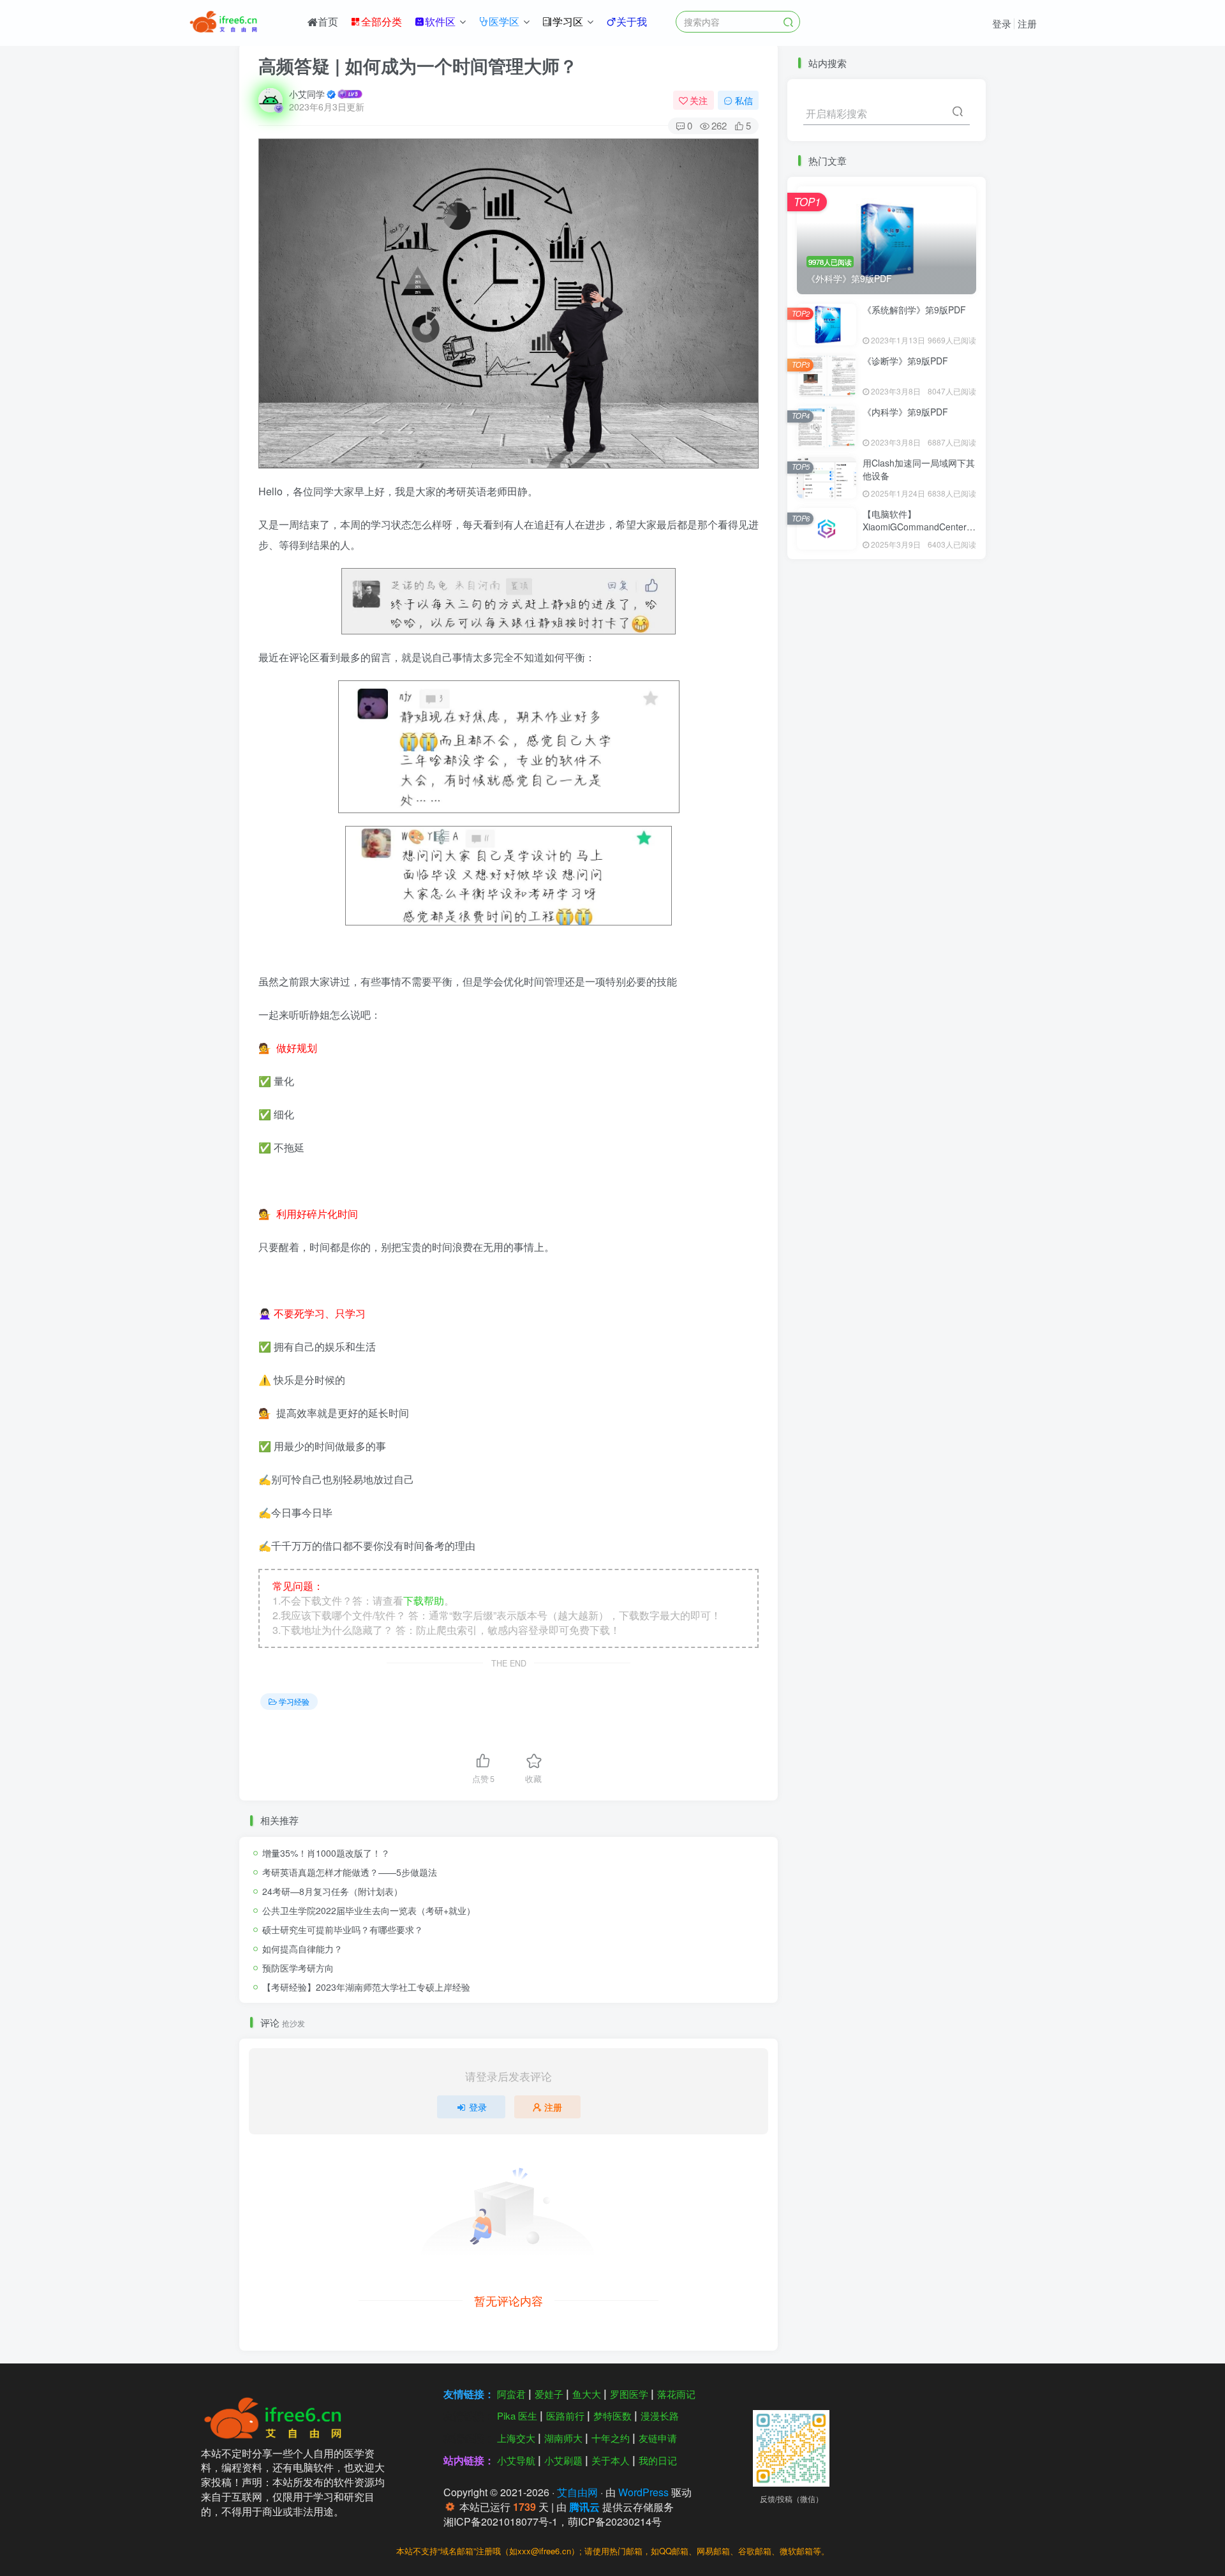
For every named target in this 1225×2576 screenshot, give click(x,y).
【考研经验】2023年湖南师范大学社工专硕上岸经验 (366, 1987)
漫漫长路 (660, 2415)
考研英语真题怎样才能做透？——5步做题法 (350, 1872)
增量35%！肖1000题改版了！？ (326, 1853)
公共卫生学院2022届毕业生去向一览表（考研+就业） (369, 1910)
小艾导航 (516, 2460)
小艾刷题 (563, 2460)
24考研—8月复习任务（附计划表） (332, 1891)
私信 (744, 100)
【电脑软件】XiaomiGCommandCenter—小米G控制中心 (919, 526)
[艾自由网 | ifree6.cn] (277, 2416)
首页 (328, 21)
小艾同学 (307, 94)
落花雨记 (676, 2394)
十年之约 (611, 2438)
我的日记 (658, 2460)
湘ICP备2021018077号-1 (501, 2521)
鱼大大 (587, 2394)
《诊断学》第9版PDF (905, 361)
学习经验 (294, 1701)
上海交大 (516, 2438)
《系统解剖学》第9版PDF (914, 310)
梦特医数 (612, 2415)
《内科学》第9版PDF (905, 412)
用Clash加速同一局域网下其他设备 (919, 469)
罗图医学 (629, 2394)
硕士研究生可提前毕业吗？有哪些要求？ (343, 1929)
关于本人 (611, 2460)
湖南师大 (563, 2438)
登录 (1002, 23)
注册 (1027, 23)
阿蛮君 (511, 2394)
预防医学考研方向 (298, 1968)
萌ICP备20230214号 (615, 2521)
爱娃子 (549, 2394)
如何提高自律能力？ (302, 1949)
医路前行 (565, 2415)
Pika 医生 (517, 2415)
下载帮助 (424, 1600)
